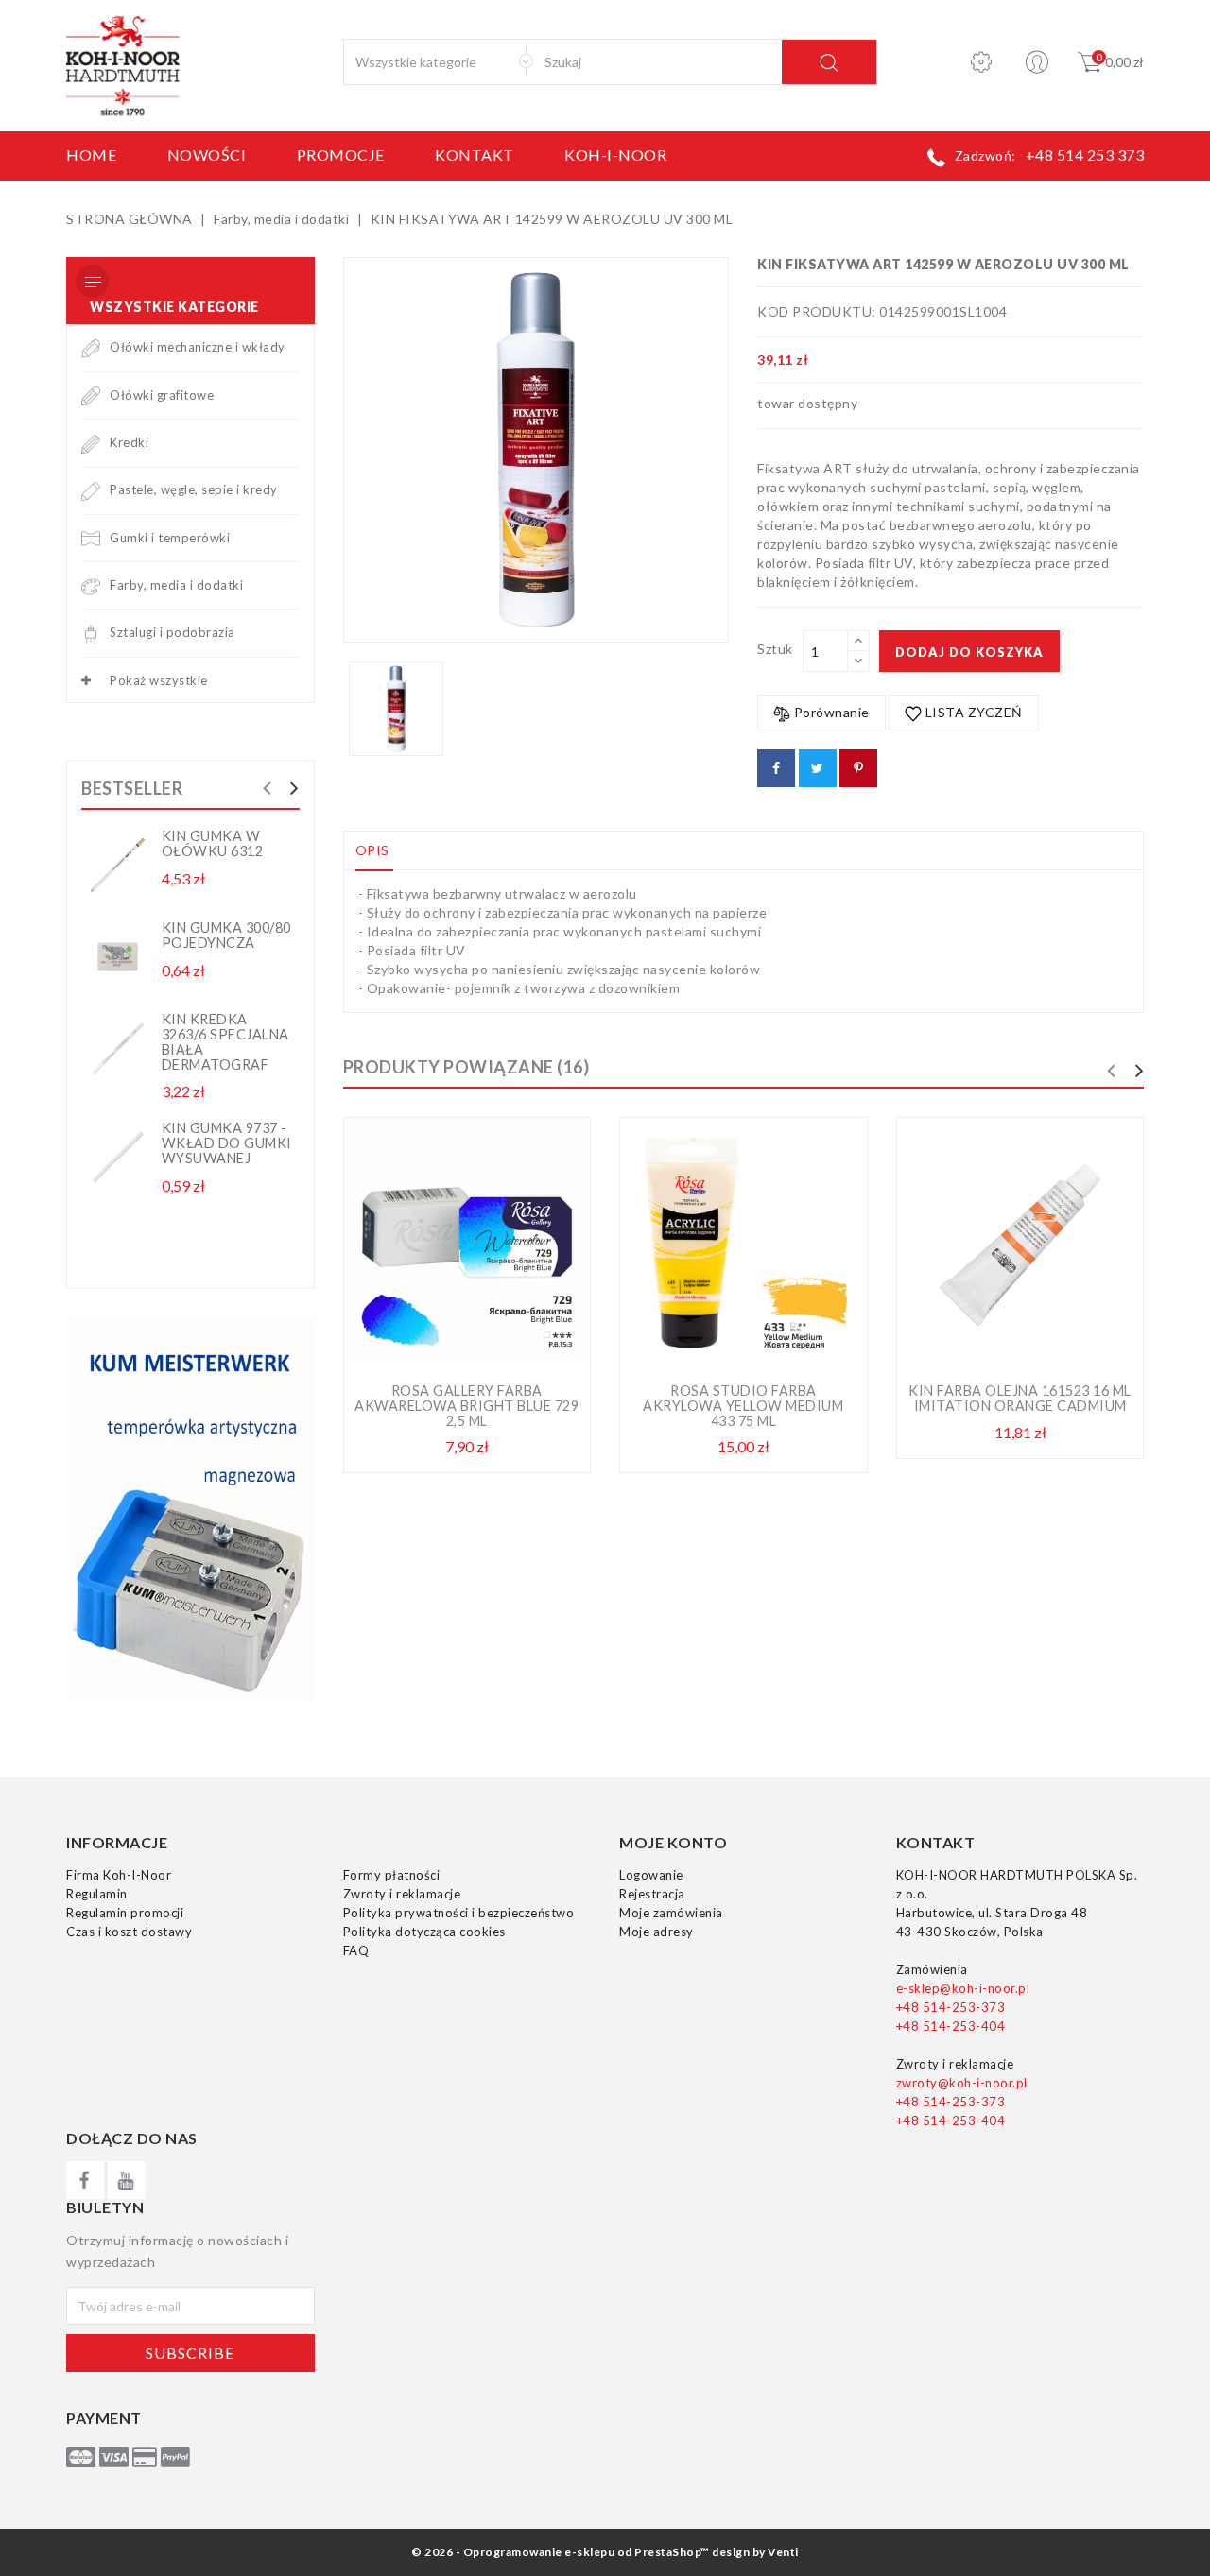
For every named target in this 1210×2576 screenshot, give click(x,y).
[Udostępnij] (776, 768)
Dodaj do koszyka (969, 652)
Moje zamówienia (671, 1913)
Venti (783, 2552)
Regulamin (97, 1894)
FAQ (356, 1950)
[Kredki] (91, 442)
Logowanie (651, 1875)
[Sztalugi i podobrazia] (91, 632)
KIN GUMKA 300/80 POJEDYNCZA (226, 935)
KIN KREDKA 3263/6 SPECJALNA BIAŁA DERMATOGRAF (225, 1042)
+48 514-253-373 (951, 2007)
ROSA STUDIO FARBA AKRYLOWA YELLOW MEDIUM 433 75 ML (743, 1406)
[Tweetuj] (818, 768)
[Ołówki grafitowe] (91, 395)
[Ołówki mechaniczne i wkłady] (91, 347)
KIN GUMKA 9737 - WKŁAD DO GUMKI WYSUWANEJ (227, 1143)
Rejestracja (652, 1894)
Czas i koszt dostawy (129, 1932)
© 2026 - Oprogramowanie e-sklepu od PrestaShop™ (561, 2552)
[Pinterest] (858, 768)
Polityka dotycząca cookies (424, 1932)
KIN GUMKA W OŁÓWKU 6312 (213, 843)
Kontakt (475, 155)
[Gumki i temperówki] (91, 538)
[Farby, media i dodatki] (91, 585)
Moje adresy (657, 1932)
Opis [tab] (372, 850)
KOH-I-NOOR (615, 155)
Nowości (207, 155)
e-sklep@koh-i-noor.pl (963, 1988)
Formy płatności (392, 1875)
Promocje (341, 155)
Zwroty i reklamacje (402, 1894)
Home (91, 155)
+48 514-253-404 (951, 2026)
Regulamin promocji (125, 1913)
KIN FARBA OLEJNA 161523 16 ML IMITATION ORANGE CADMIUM (1020, 1398)
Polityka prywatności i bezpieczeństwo (459, 1913)
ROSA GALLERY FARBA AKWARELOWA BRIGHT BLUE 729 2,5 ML (467, 1406)
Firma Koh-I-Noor (119, 1875)
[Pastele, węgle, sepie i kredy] (91, 489)
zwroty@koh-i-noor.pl (962, 2083)
